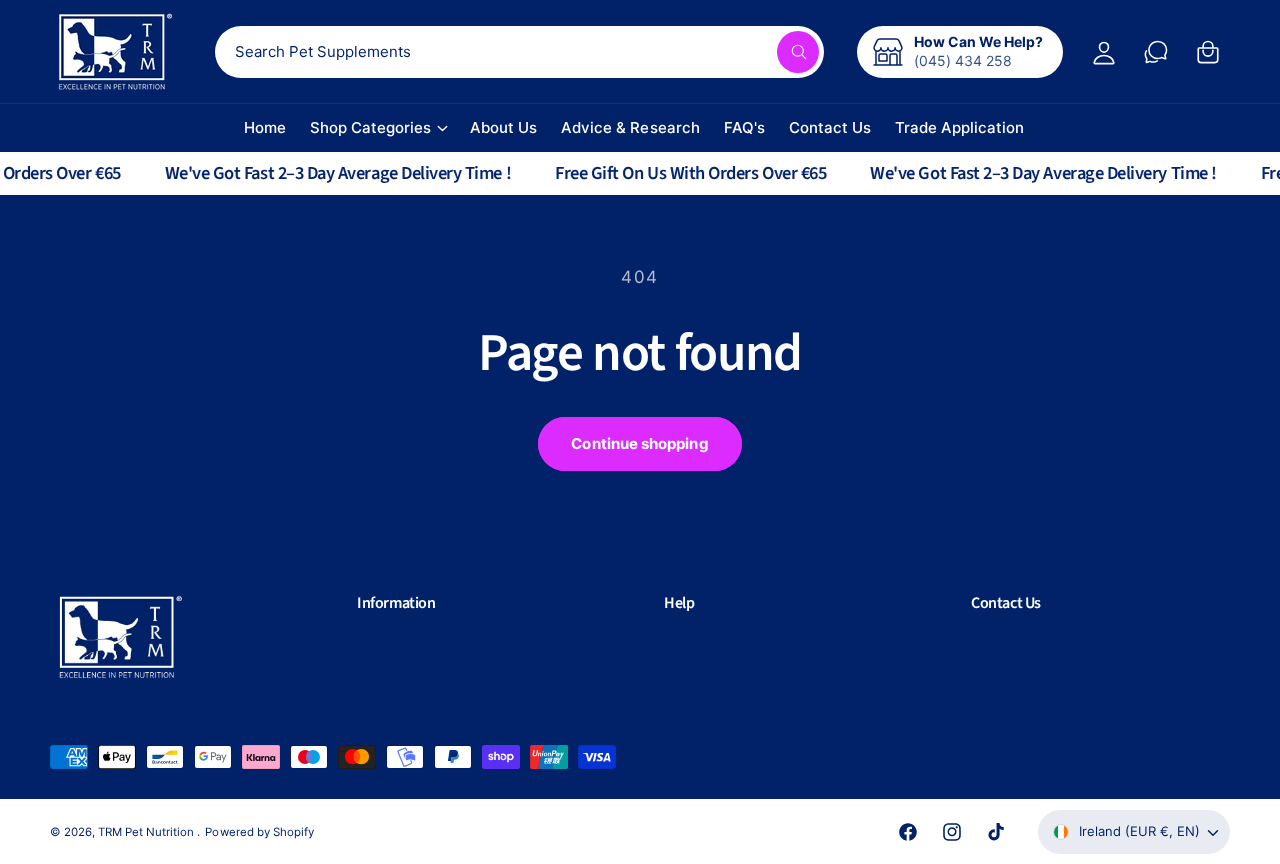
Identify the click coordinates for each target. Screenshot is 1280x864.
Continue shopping (639, 443)
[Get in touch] (1156, 52)
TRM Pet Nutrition (147, 832)
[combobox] (519, 52)
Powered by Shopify (259, 832)
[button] (486, 603)
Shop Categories (370, 127)
